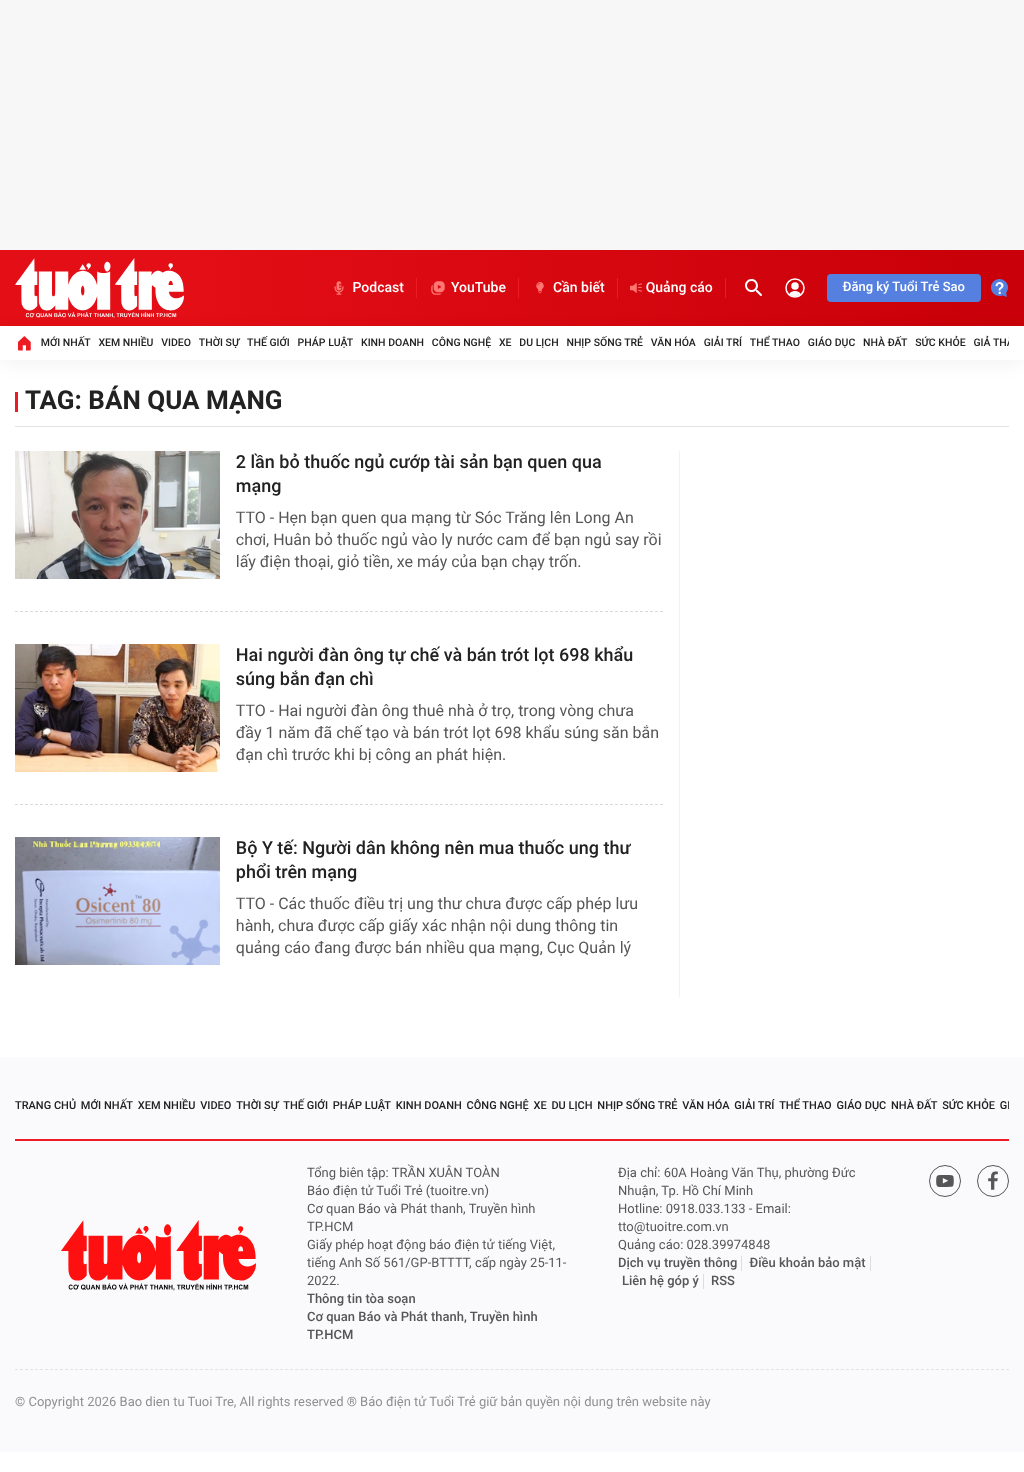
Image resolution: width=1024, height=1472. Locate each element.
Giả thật (996, 342)
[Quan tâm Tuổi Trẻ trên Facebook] (993, 1181)
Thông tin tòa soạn (361, 1299)
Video (176, 342)
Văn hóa (673, 342)
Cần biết (579, 288)
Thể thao (775, 342)
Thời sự (219, 342)
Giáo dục (832, 342)
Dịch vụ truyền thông (677, 1263)
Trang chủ (45, 1105)
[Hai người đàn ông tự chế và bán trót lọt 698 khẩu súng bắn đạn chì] (117, 708)
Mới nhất (66, 342)
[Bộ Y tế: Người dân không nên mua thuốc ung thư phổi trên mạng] (117, 901)
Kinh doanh (392, 342)
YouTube (478, 288)
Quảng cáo (679, 288)
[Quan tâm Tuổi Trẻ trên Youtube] (945, 1181)
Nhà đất (885, 342)
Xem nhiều (125, 342)
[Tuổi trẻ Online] (161, 1255)
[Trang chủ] (24, 343)
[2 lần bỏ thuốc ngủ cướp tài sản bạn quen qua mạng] (117, 515)
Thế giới (268, 342)
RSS (723, 1281)
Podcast (378, 288)
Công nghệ (461, 342)
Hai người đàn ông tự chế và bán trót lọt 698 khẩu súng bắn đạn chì (435, 667)
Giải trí (723, 342)
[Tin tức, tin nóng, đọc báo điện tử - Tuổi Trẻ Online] (99, 288)
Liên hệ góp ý (660, 1281)
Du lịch (538, 342)
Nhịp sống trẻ (604, 342)
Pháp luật (326, 342)
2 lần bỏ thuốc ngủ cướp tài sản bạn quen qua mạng (419, 474)
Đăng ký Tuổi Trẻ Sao (904, 287)
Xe (505, 342)
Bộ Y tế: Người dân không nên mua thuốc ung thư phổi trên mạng (433, 860)
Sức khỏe (940, 342)
